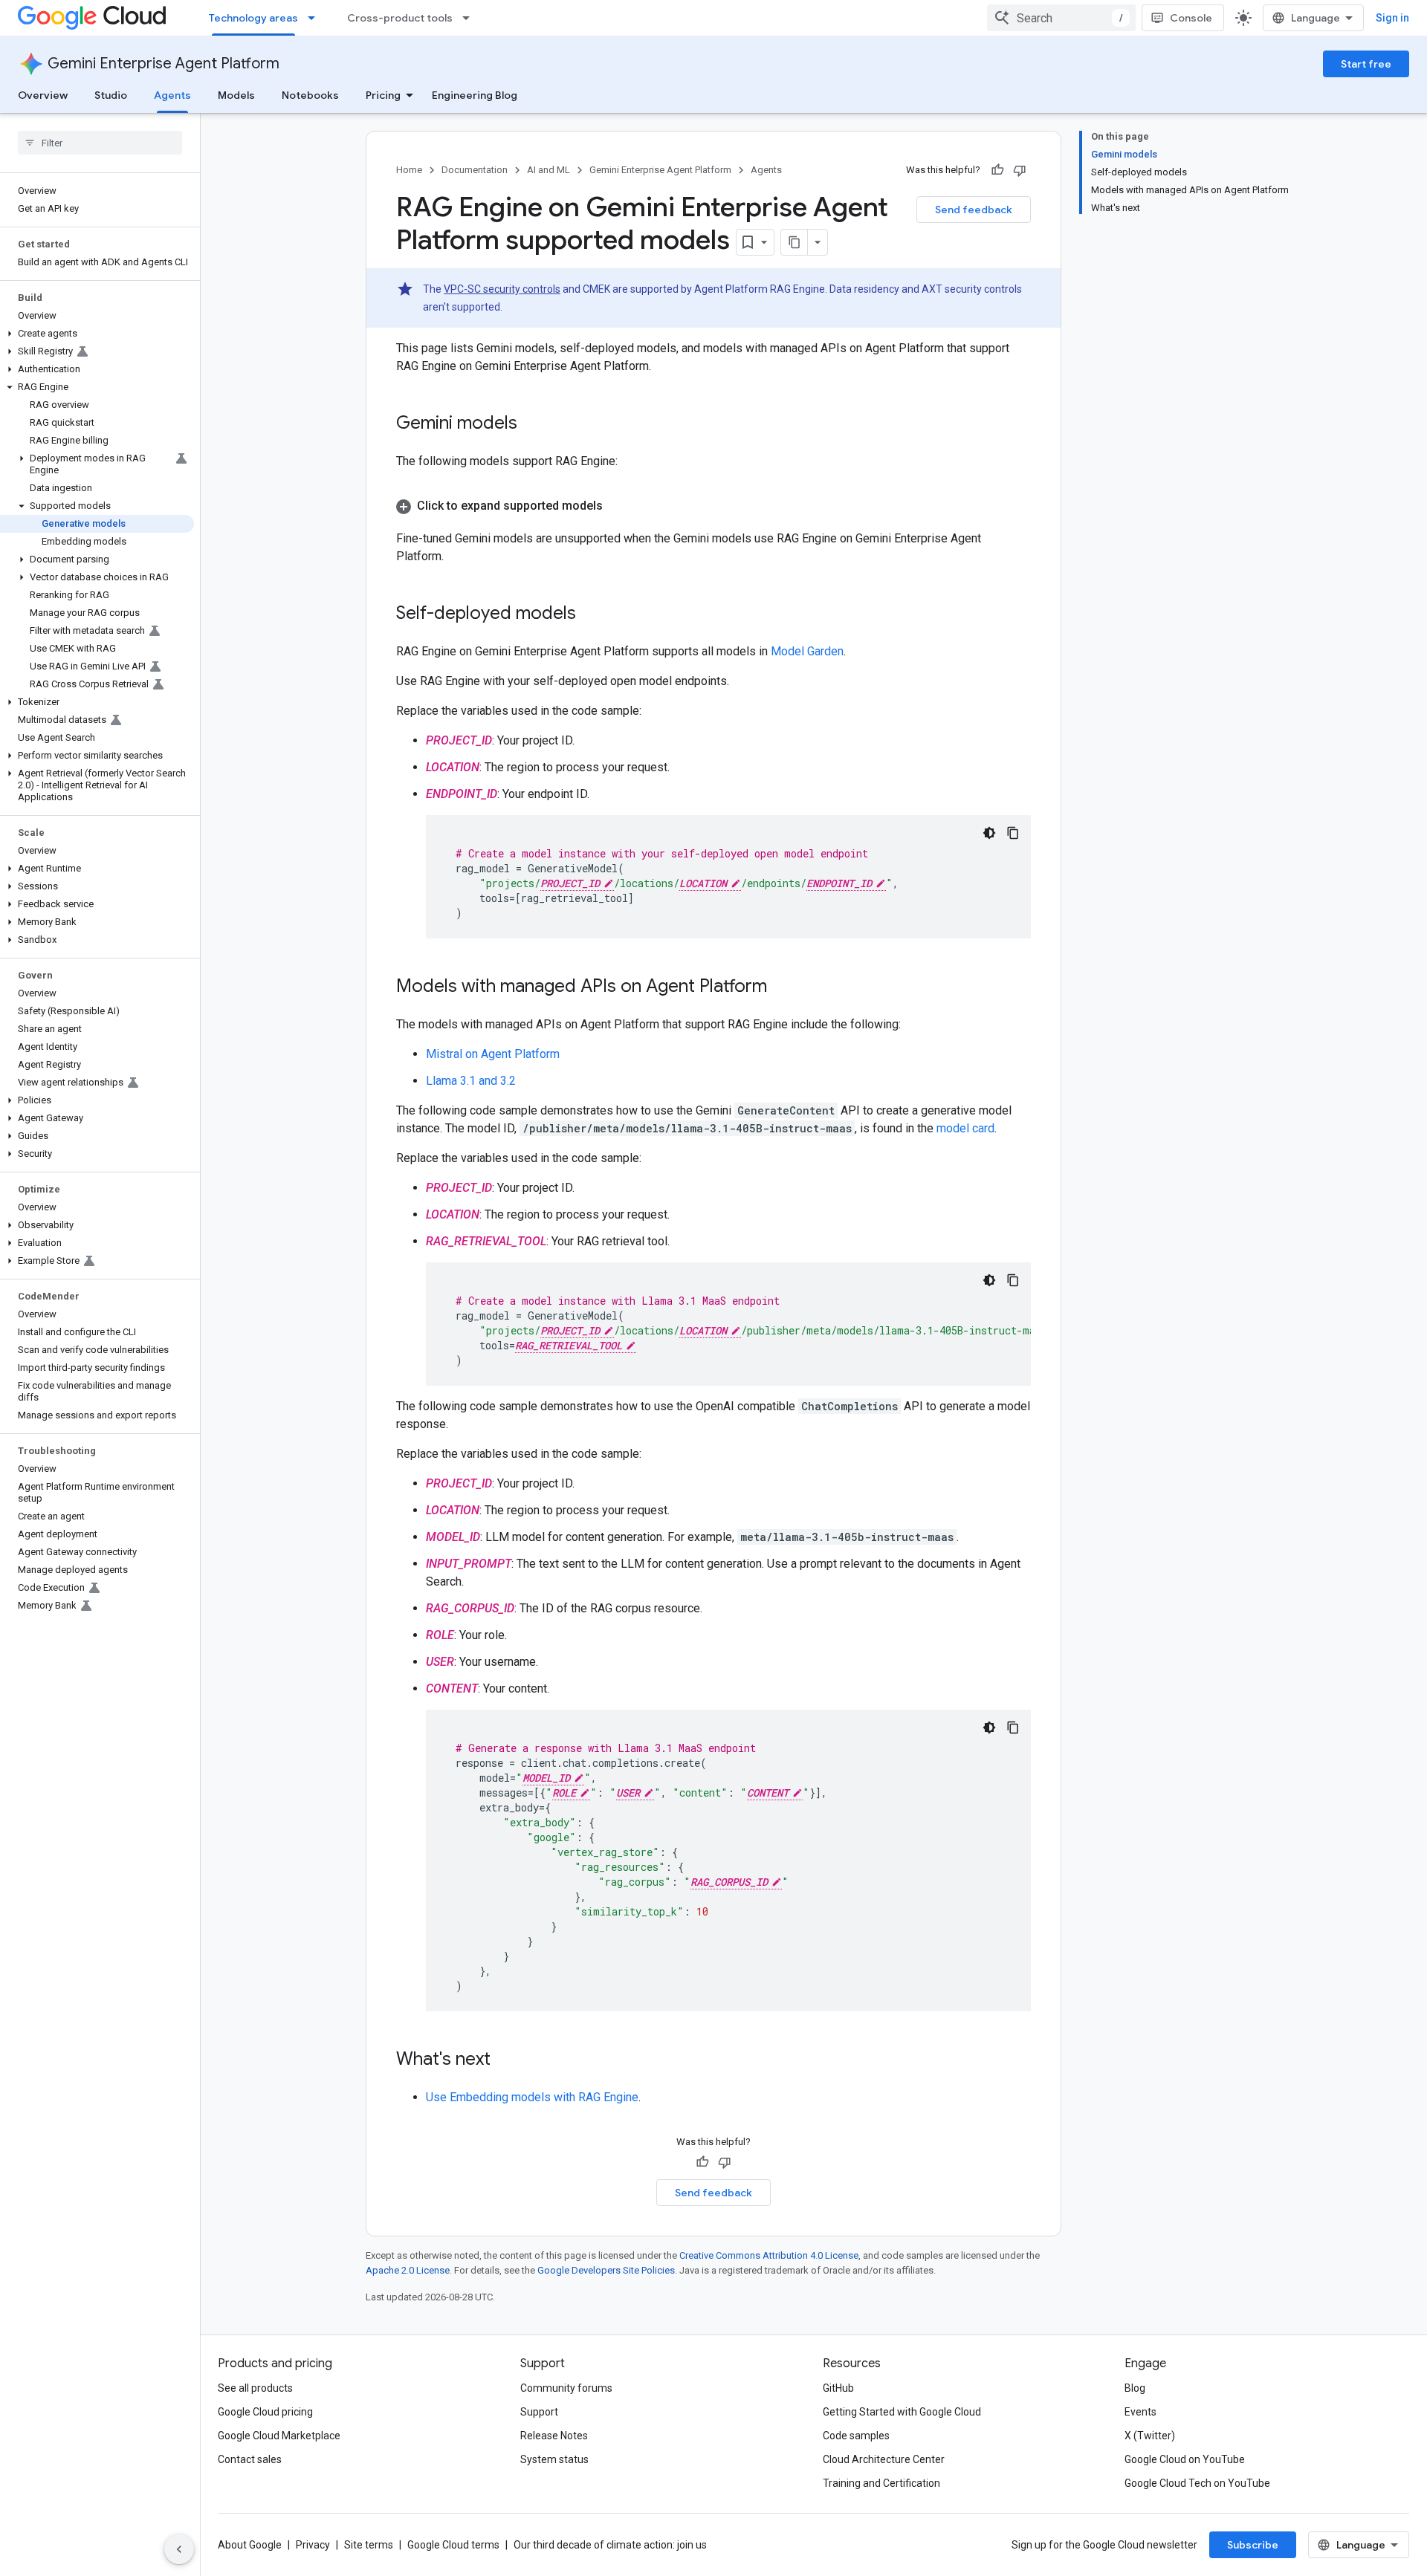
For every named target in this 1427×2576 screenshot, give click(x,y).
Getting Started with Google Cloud (902, 2412)
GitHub (838, 2388)
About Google (250, 2545)
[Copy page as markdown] (795, 242)
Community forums (566, 2388)
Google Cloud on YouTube (1185, 2459)
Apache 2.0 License (408, 2270)
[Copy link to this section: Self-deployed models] (591, 614)
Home (409, 170)
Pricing (383, 95)
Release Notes (554, 2436)
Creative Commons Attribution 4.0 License (769, 2255)
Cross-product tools (400, 18)
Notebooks (310, 95)
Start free (1366, 64)
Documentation (475, 170)
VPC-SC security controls (502, 289)
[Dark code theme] (989, 833)
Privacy (313, 2545)
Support (539, 2412)
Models (236, 95)
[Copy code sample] (1013, 833)
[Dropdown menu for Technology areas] (316, 18)
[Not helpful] (1020, 170)
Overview (43, 95)
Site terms (369, 2545)
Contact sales (250, 2459)
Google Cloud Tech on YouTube (1197, 2483)
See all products (255, 2388)
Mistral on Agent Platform (493, 1054)
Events (1140, 2412)
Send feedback (974, 210)
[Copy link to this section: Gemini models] (532, 424)
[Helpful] (997, 170)
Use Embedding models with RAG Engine (532, 2097)
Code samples (856, 2436)
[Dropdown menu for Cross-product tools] (470, 18)
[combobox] (1061, 18)
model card (965, 1128)
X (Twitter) (1150, 2436)
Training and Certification (881, 2483)
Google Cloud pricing (265, 2412)
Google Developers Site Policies (606, 2270)
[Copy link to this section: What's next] (505, 2060)
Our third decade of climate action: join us (610, 2545)
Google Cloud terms (453, 2545)
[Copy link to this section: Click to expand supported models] (618, 506)
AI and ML (549, 170)
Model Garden (807, 651)
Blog (1135, 2388)
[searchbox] (100, 143)
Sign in (1392, 18)
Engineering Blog (475, 95)
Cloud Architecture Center (884, 2459)
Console (1191, 18)
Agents (172, 95)
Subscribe (1253, 2545)
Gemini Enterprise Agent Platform (164, 64)
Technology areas (253, 18)
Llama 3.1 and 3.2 (471, 1081)
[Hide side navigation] (179, 2549)
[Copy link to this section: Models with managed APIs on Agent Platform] (782, 987)
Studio (111, 95)
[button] (97, 334)
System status (554, 2459)
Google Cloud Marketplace (279, 2436)
